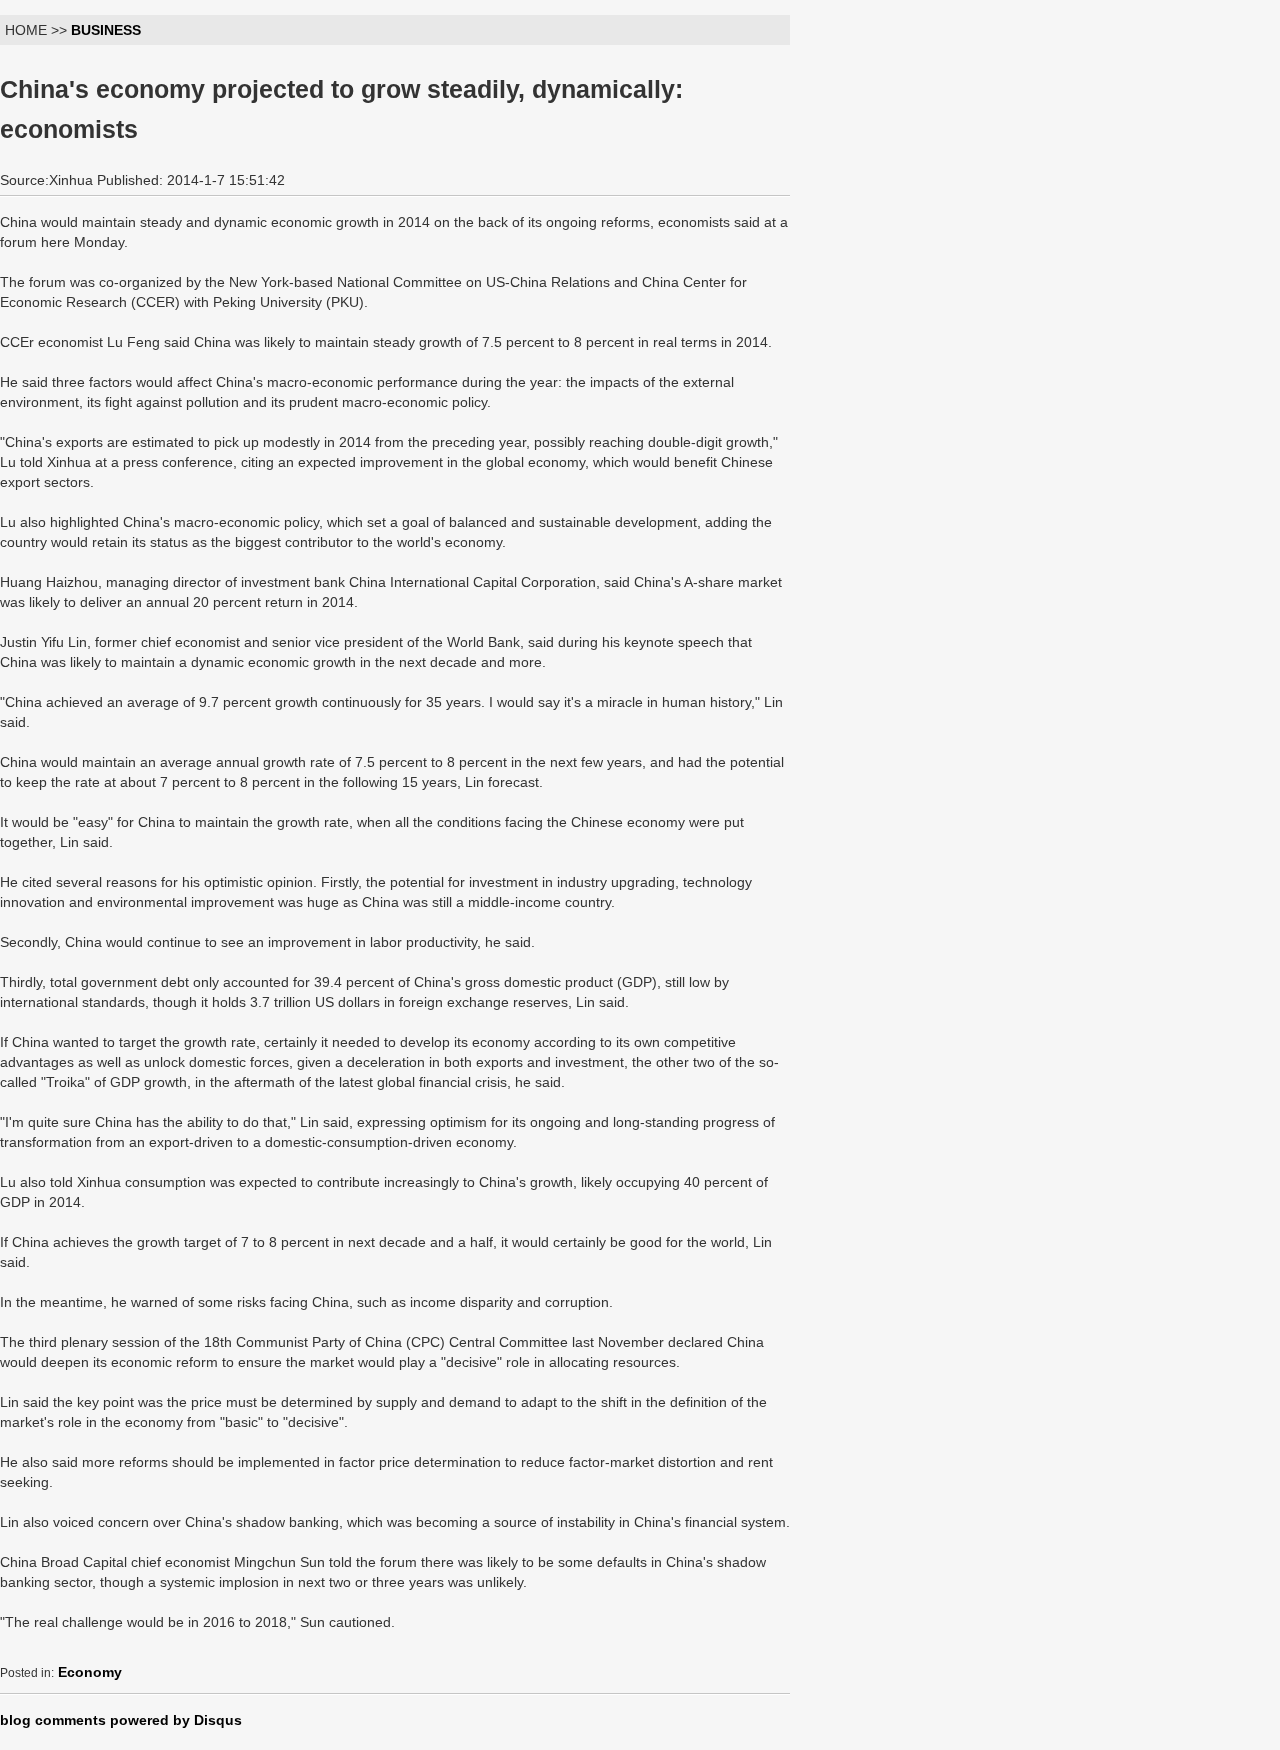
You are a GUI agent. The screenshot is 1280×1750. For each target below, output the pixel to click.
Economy (90, 1672)
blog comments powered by (121, 1720)
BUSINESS (106, 30)
